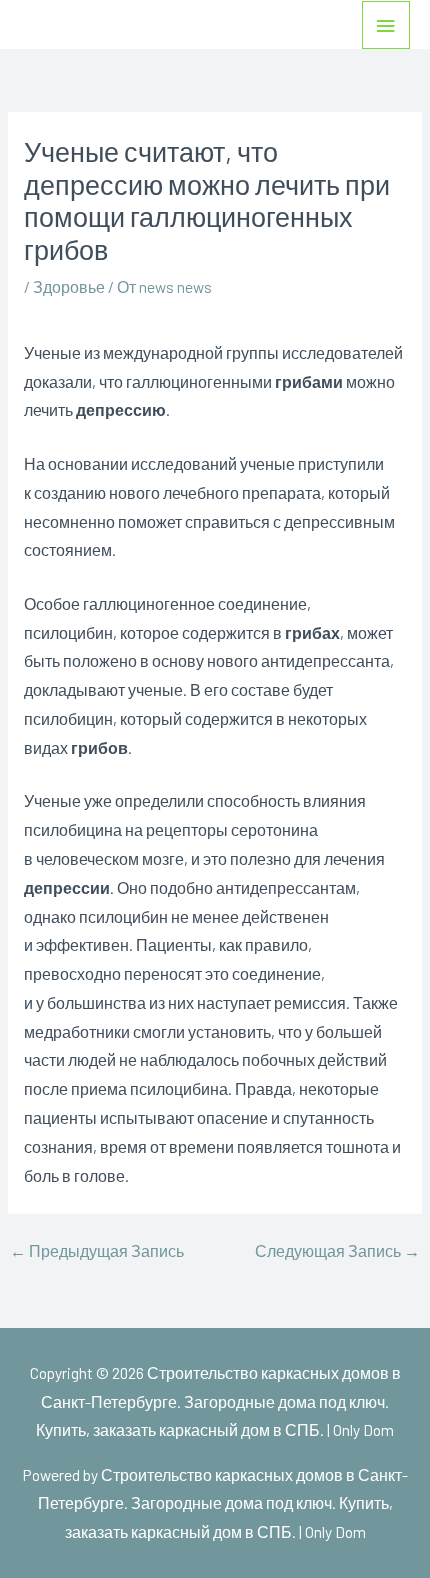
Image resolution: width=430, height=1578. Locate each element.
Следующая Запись (337, 1251)
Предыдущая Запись (97, 1251)
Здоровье (69, 286)
